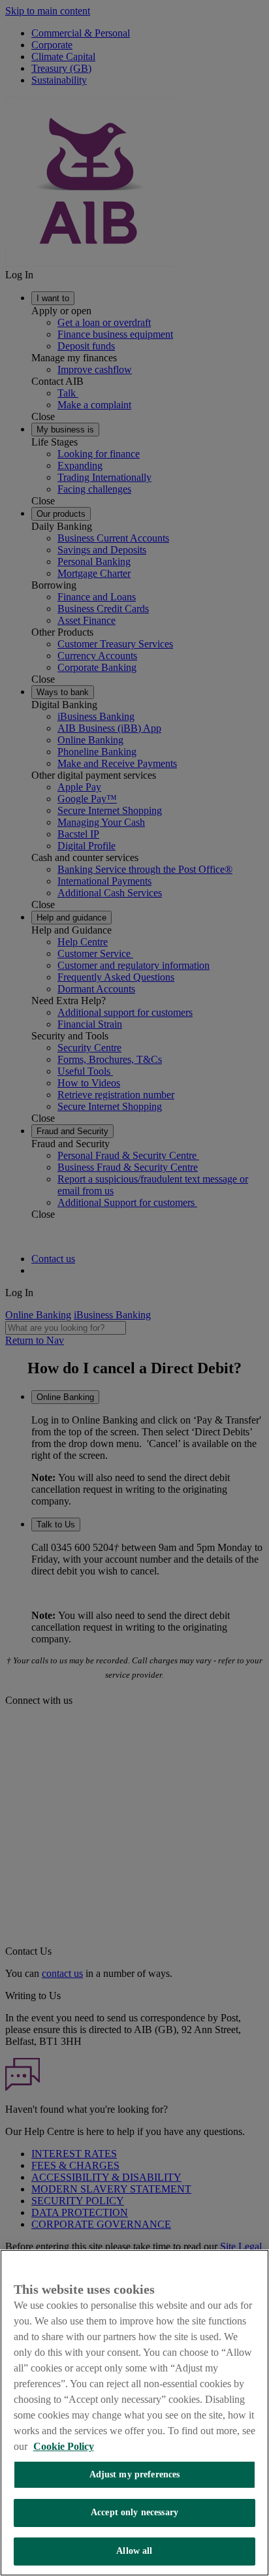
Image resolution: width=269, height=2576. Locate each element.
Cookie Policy (64, 2446)
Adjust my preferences (135, 2474)
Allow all (134, 2551)
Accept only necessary (134, 2512)
